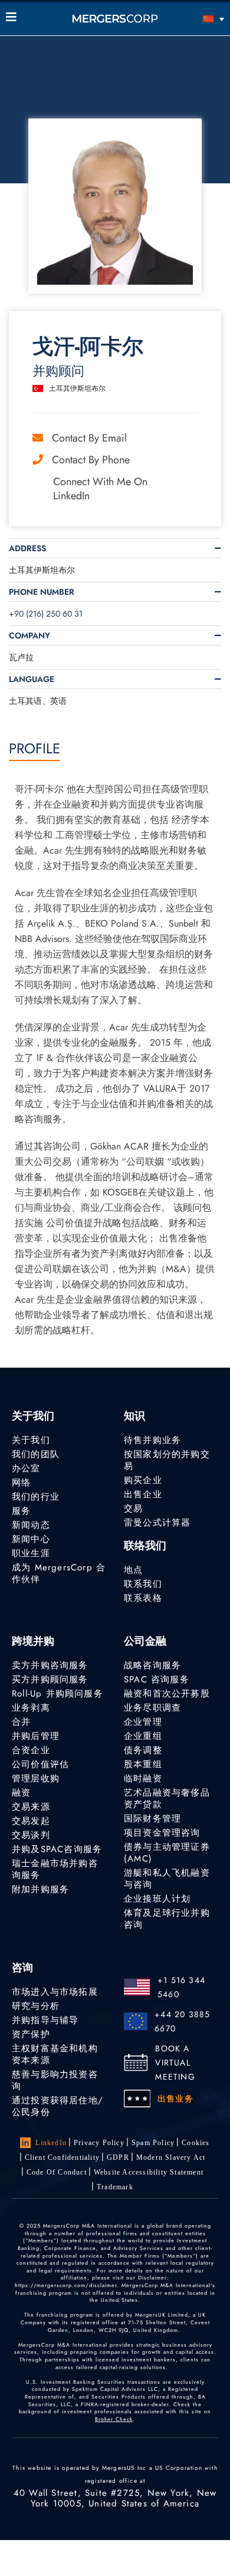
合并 (21, 1722)
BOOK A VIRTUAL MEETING (175, 2063)
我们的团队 (36, 1454)
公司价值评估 (40, 1764)
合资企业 (31, 1750)
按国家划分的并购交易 (167, 1460)
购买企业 (143, 1480)
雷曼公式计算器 (157, 1523)
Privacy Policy (99, 2143)
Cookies (195, 2143)
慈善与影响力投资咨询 (55, 2080)
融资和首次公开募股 (167, 1694)
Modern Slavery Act (171, 2157)
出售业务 (175, 2099)
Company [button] (29, 635)
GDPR (118, 2157)
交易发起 (31, 1821)
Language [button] (32, 679)
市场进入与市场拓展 (55, 1992)
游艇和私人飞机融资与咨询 (167, 1879)
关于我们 (31, 1440)
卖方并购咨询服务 (50, 1665)
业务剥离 (31, 1708)
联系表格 (143, 1598)
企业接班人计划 (157, 1899)
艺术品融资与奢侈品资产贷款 (167, 1798)
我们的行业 (36, 1497)
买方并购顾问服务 (50, 1679)
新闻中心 (31, 1539)
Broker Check (114, 2419)
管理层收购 (36, 1778)
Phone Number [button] (42, 592)
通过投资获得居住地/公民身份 (57, 2106)
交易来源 (31, 1807)
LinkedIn (51, 2143)
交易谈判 (31, 1835)
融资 (21, 1793)
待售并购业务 (152, 1440)
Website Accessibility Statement (149, 2172)
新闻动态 (31, 1525)
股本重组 (143, 1764)
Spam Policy (153, 2143)
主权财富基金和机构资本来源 (55, 2054)
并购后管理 (36, 1736)
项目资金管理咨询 (162, 1833)
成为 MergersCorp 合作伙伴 (59, 1573)
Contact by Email (89, 438)
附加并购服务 (40, 1889)
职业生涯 (31, 1553)
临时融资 (143, 1778)
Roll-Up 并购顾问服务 (57, 1694)
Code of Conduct (57, 2172)
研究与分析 (36, 2006)
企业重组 (143, 1736)
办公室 (26, 1468)
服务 (21, 1511)
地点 (133, 1570)
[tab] (115, 548)
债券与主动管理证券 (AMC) (167, 1853)
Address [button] (27, 548)
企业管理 (143, 1722)
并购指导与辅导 (45, 2020)
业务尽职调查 (152, 1708)
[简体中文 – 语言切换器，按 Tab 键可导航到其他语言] (197, 19)
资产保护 (31, 2034)
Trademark (115, 2187)
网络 (21, 1483)
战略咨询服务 (152, 1665)
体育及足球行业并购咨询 (167, 1919)
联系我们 (143, 1584)
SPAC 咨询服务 (157, 1679)
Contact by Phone (91, 460)
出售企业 (143, 1494)
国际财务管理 (152, 1819)
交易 (133, 1508)
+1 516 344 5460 (181, 1987)
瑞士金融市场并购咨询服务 (55, 1869)
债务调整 (143, 1750)
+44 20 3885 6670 (182, 2021)
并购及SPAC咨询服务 (57, 1849)
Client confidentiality (62, 2157)
